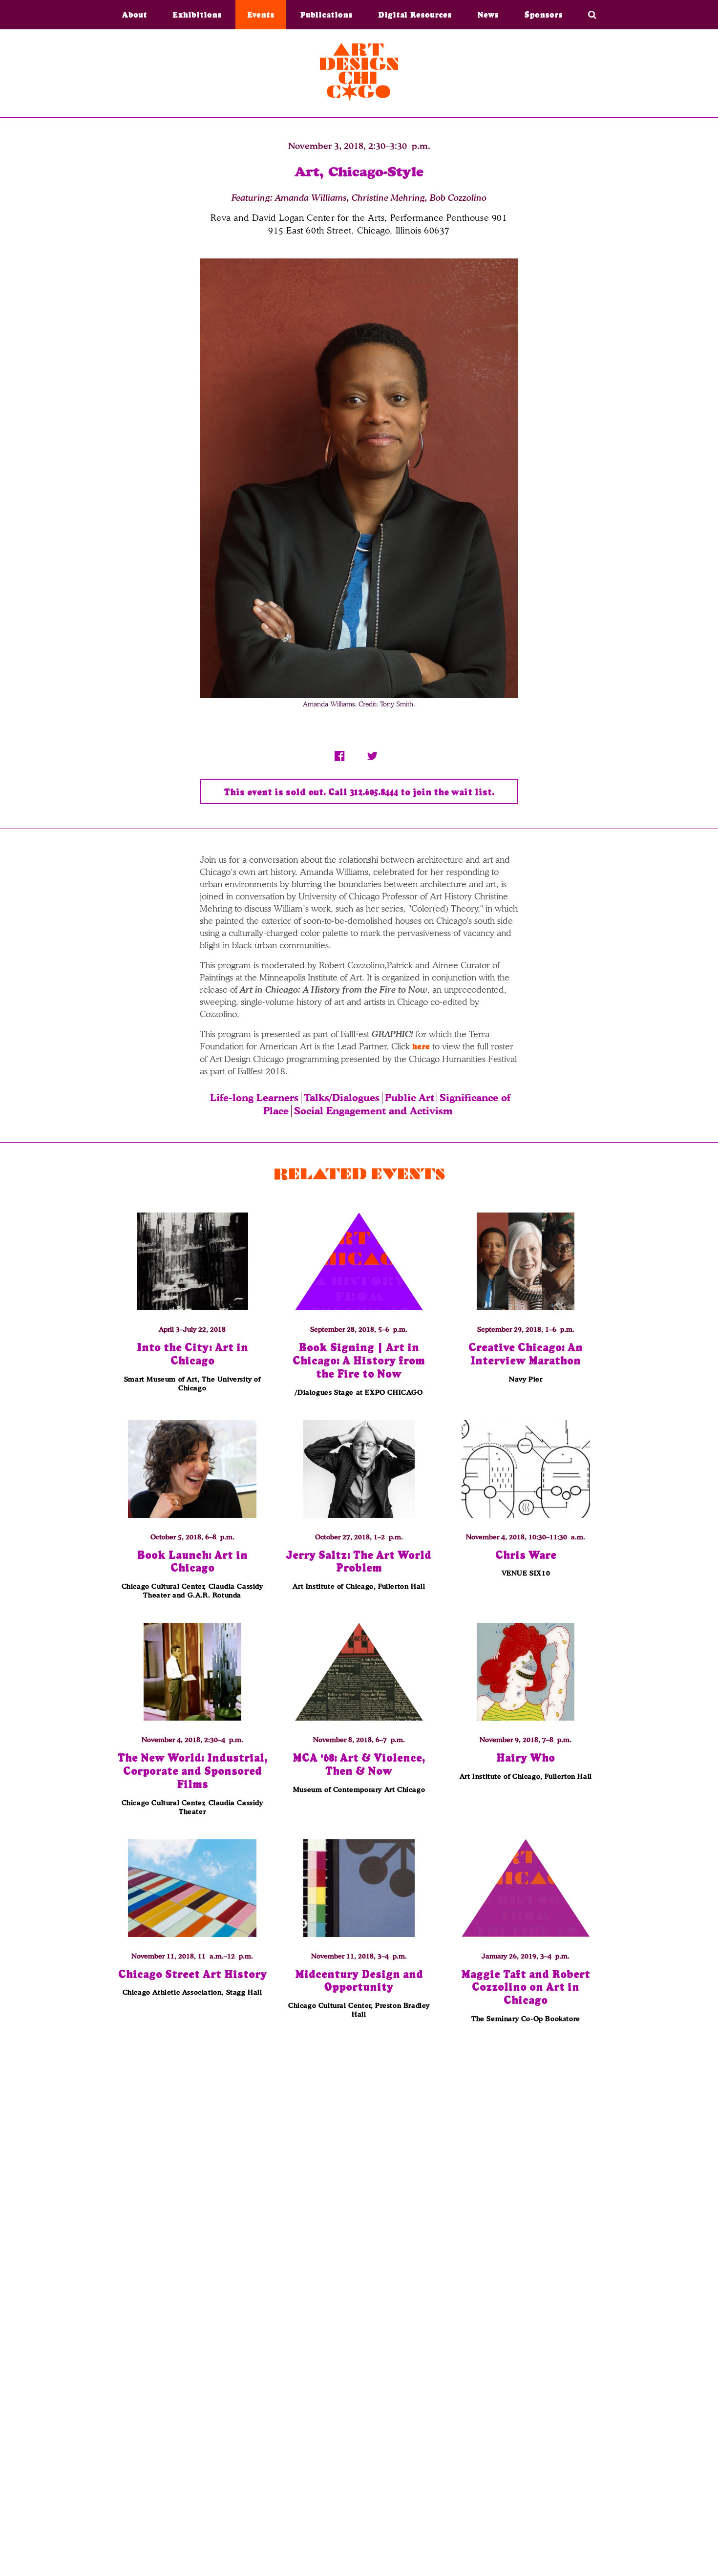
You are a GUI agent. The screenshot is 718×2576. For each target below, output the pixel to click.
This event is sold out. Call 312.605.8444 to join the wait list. (359, 792)
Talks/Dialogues (342, 1098)
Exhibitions (197, 15)
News (488, 15)
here (421, 1046)
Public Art (410, 1098)
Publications (326, 15)
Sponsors (543, 15)
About (135, 15)
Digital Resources (415, 15)
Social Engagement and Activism (373, 1111)
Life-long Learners (254, 1098)
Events (261, 15)
